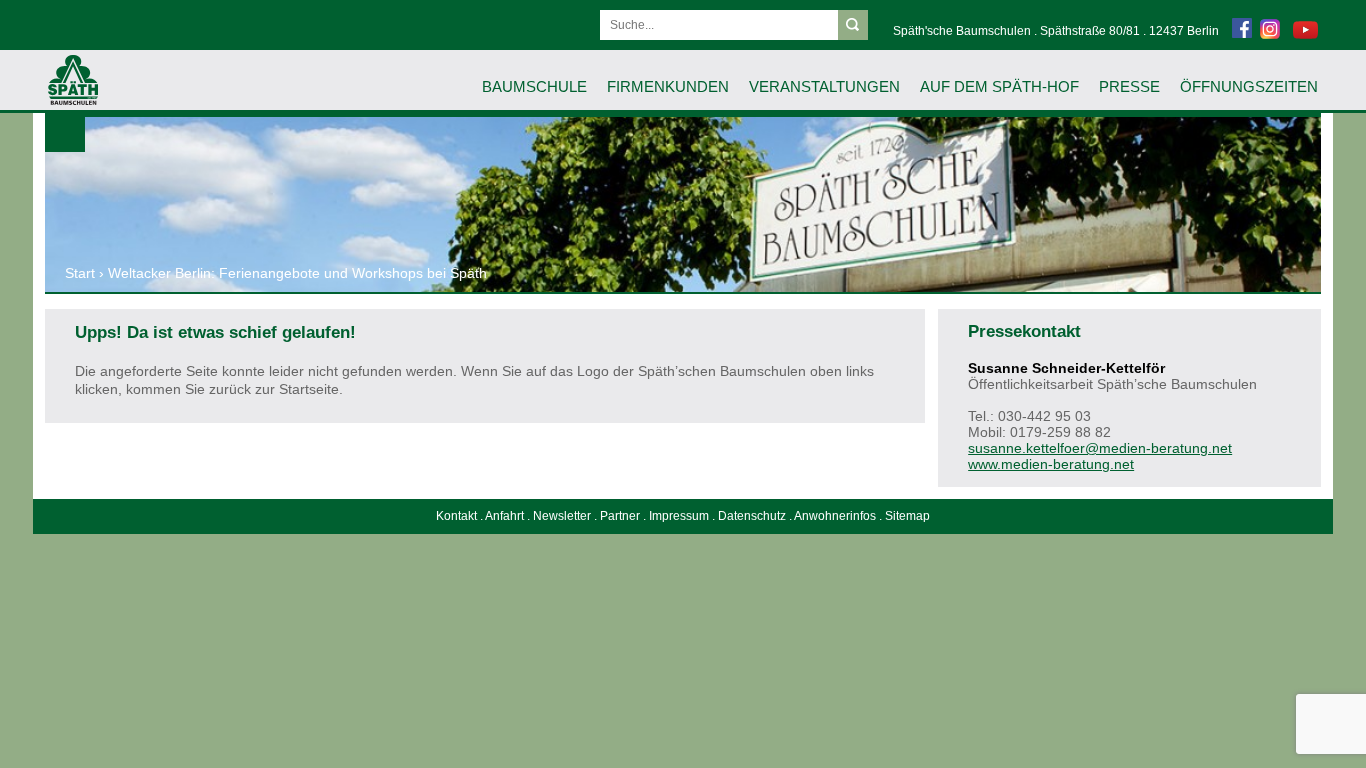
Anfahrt (504, 516)
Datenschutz (752, 516)
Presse (1129, 86)
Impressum (679, 516)
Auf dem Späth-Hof (999, 86)
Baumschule (534, 86)
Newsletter (562, 516)
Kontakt (456, 516)
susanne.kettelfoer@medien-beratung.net (1100, 448)
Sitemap (907, 516)
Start (80, 273)
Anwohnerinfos (835, 516)
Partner (620, 516)
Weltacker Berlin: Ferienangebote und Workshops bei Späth (297, 273)
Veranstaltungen (824, 86)
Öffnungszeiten (1249, 86)
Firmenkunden (668, 86)
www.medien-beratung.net (1051, 464)
